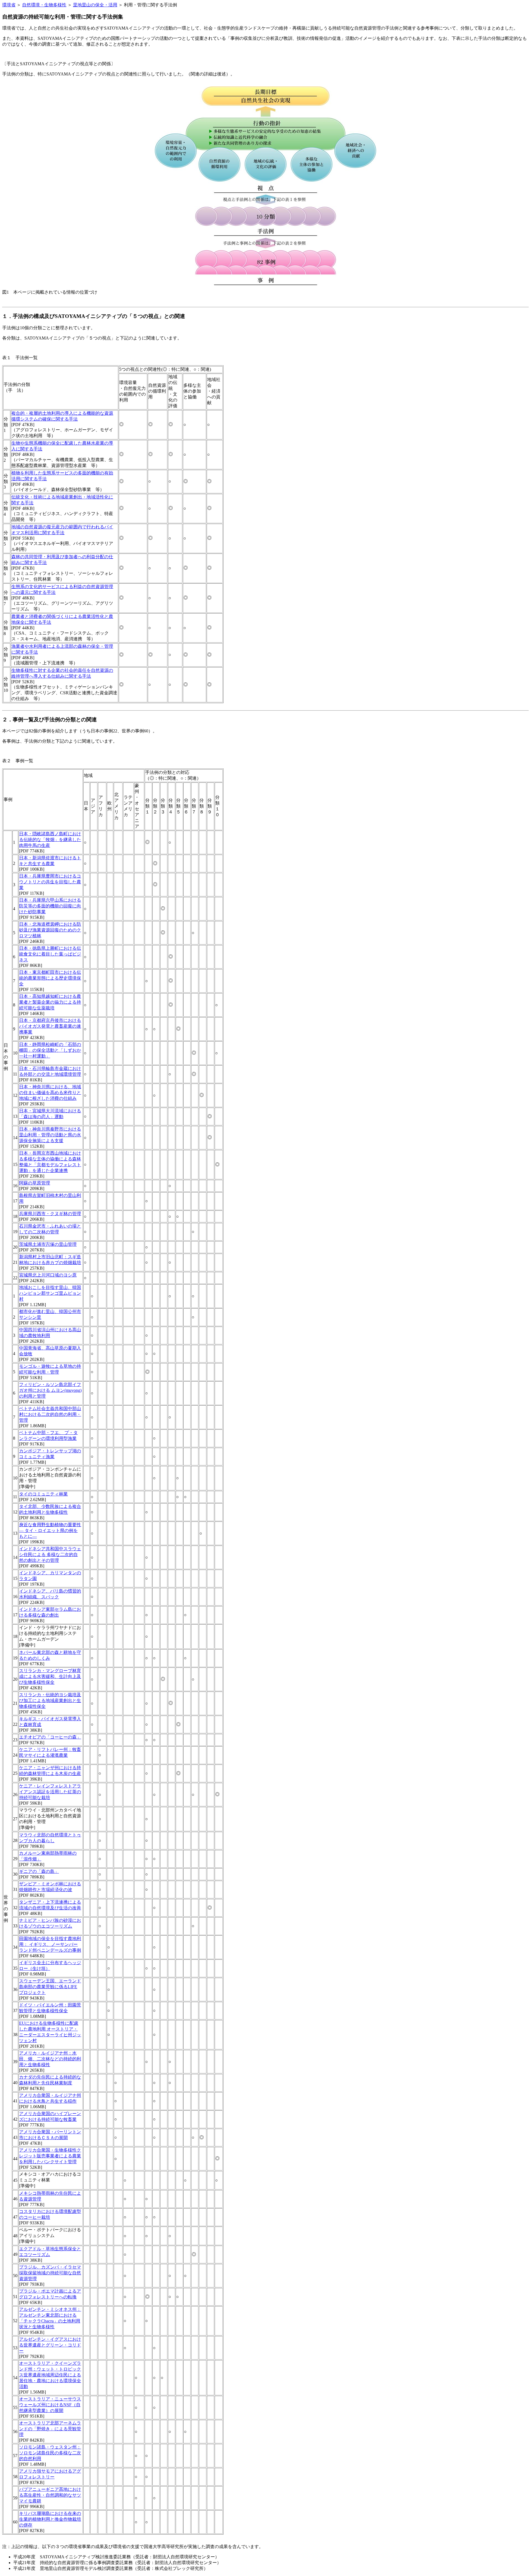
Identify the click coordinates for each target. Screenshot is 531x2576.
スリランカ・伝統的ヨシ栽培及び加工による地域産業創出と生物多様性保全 (50, 1701)
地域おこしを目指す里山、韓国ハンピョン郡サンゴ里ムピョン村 (50, 1293)
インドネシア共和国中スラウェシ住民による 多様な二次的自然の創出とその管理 (50, 1555)
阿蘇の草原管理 (35, 1183)
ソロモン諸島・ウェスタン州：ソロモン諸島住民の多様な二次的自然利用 (50, 2453)
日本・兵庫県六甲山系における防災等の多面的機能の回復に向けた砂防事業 (50, 906)
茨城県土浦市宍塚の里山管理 (48, 1244)
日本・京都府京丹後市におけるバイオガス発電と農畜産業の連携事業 (50, 1026)
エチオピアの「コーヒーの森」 (50, 1737)
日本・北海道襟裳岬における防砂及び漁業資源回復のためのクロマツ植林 (50, 930)
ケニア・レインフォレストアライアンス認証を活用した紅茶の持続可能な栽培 (50, 1792)
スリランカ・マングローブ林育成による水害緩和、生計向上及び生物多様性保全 (50, 1676)
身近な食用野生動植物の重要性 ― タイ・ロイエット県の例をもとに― (50, 1530)
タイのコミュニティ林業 (43, 1494)
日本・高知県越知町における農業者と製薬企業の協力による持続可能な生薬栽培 (50, 1002)
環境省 (9, 5)
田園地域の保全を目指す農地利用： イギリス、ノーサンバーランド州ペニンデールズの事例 (50, 1944)
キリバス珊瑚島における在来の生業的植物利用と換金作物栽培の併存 (50, 2519)
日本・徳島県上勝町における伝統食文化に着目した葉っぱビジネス (50, 954)
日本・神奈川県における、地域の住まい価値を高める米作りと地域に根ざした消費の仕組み (50, 1093)
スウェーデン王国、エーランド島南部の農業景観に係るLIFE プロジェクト (50, 1987)
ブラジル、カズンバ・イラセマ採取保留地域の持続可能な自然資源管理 (50, 2273)
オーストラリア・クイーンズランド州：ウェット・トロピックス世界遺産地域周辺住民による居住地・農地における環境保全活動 (50, 2375)
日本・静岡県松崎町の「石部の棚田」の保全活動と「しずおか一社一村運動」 (50, 1050)
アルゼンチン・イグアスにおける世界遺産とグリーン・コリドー (50, 2345)
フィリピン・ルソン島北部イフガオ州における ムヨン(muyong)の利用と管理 (50, 1390)
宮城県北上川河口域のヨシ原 (48, 1275)
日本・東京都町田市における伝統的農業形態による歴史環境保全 (50, 978)
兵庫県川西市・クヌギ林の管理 (50, 1214)
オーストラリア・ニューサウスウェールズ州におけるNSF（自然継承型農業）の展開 (50, 2405)
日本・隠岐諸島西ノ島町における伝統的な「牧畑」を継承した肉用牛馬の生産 (50, 840)
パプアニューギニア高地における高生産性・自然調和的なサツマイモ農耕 (50, 2495)
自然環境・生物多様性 (44, 5)
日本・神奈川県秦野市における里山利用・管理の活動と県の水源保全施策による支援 (50, 1135)
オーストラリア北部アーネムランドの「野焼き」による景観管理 (50, 2429)
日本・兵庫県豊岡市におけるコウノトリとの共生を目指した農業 (50, 882)
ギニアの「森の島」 (39, 1871)
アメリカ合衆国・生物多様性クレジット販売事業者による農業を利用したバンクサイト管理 (50, 2156)
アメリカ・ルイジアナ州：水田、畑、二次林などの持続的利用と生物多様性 (50, 2059)
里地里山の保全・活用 (95, 5)
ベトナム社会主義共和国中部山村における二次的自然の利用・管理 (50, 1414)
